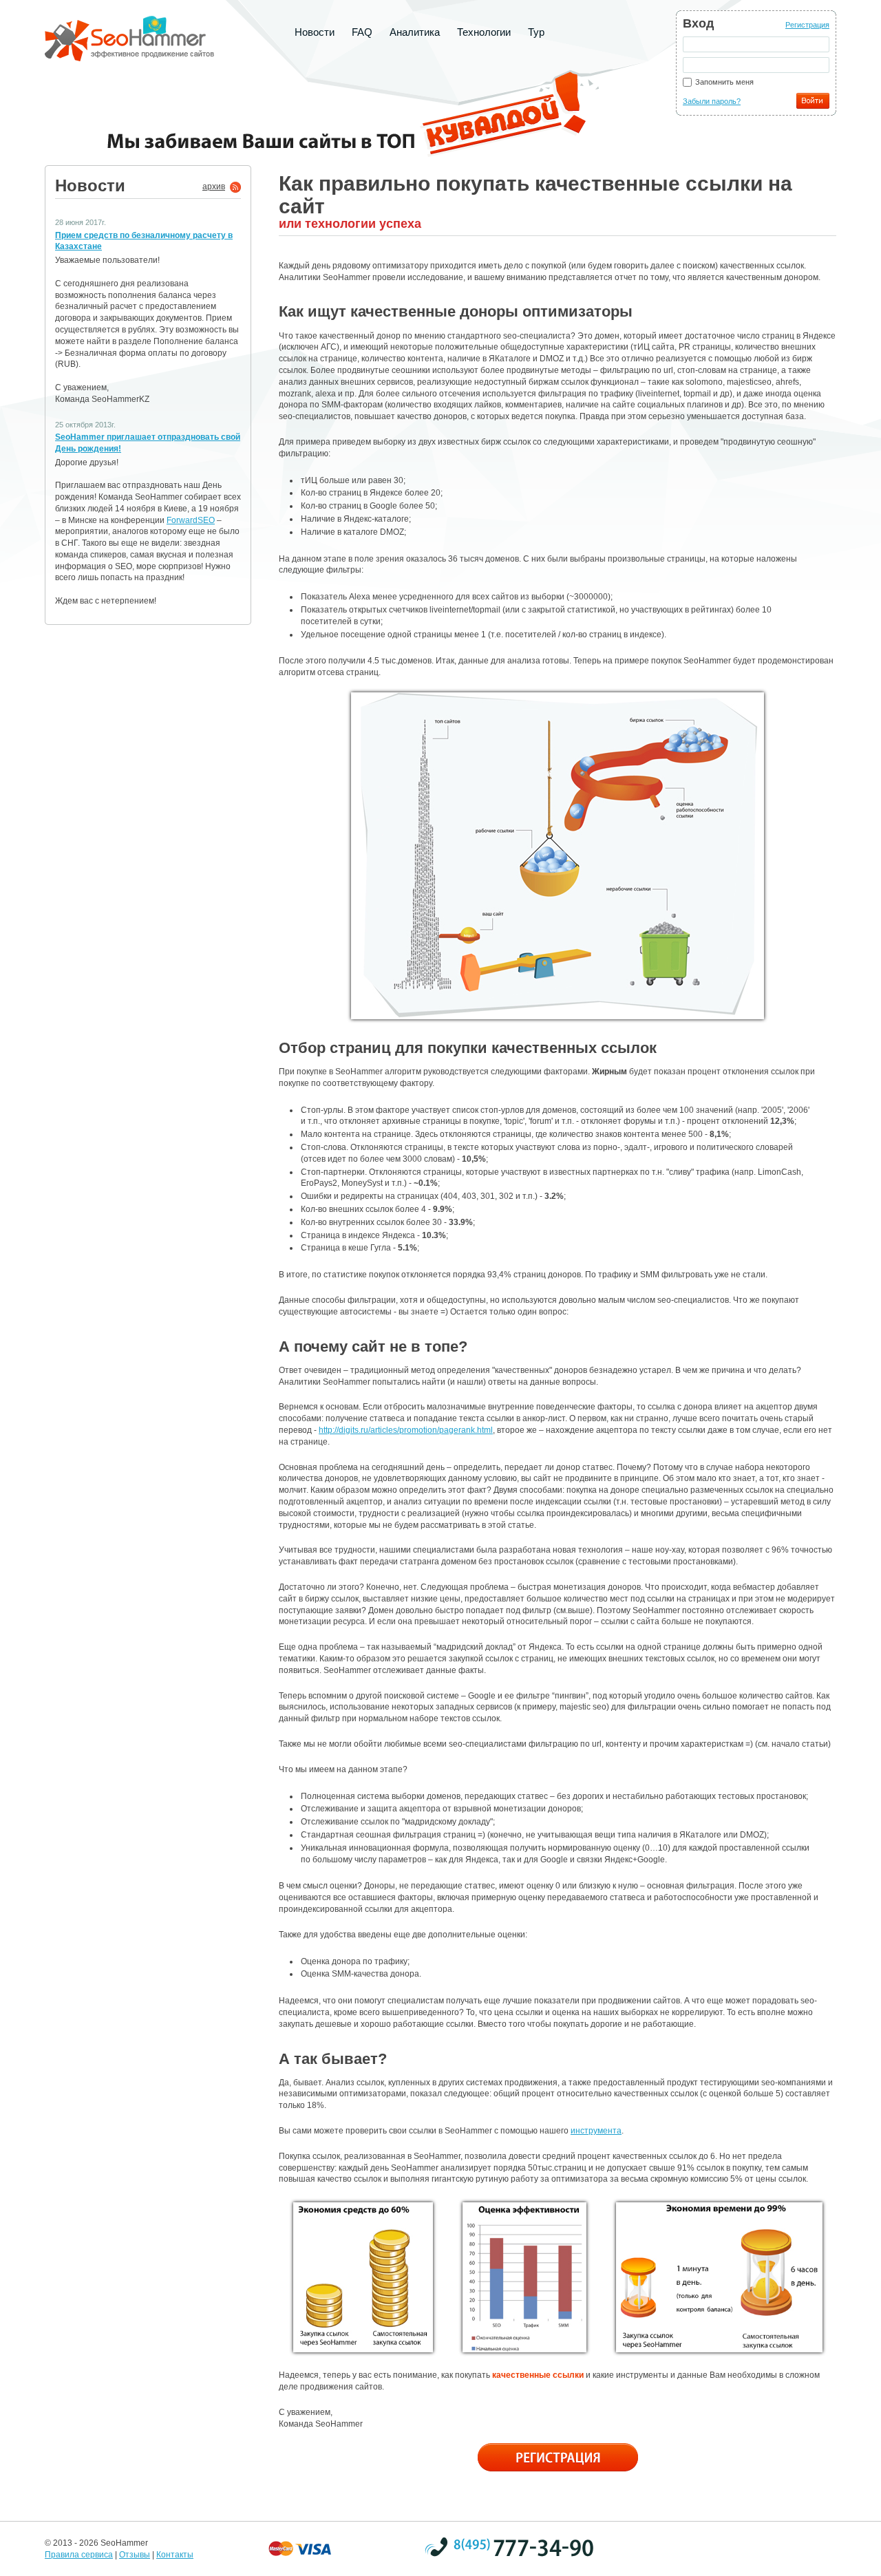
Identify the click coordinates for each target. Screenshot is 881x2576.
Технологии (484, 32)
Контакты (175, 2555)
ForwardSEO (191, 520)
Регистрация (807, 25)
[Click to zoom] (558, 856)
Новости (315, 32)
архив (214, 187)
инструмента (596, 2131)
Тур (536, 32)
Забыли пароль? (712, 101)
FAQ (362, 32)
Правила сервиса (79, 2555)
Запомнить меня (724, 82)
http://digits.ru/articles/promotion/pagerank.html (406, 1430)
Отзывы (135, 2555)
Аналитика (415, 32)
